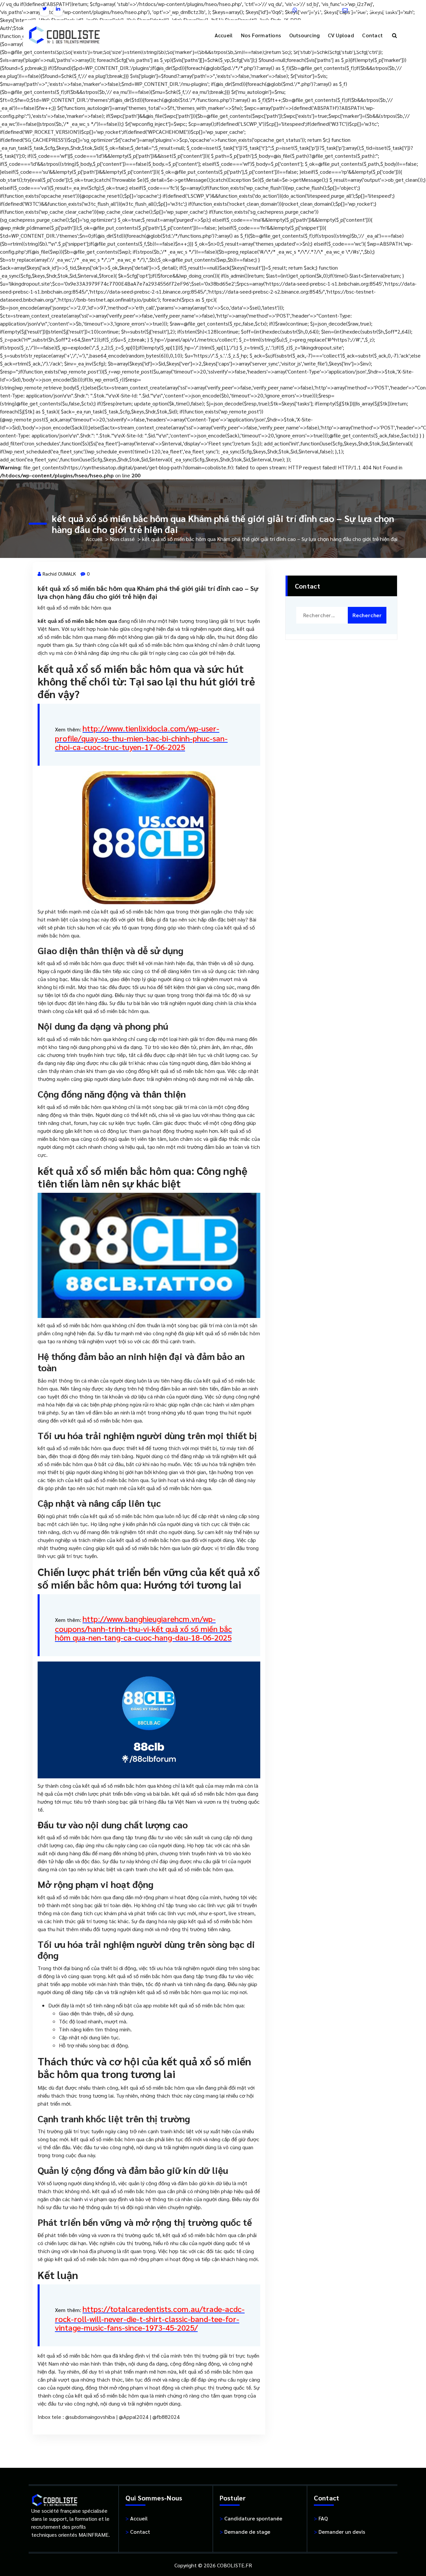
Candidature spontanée (251, 2518)
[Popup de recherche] (395, 35)
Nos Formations (261, 35)
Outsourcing (305, 35)
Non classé (122, 539)
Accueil (224, 35)
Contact (372, 35)
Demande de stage (245, 2532)
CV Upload (341, 35)
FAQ (321, 2518)
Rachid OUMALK (59, 574)
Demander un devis (339, 2532)
